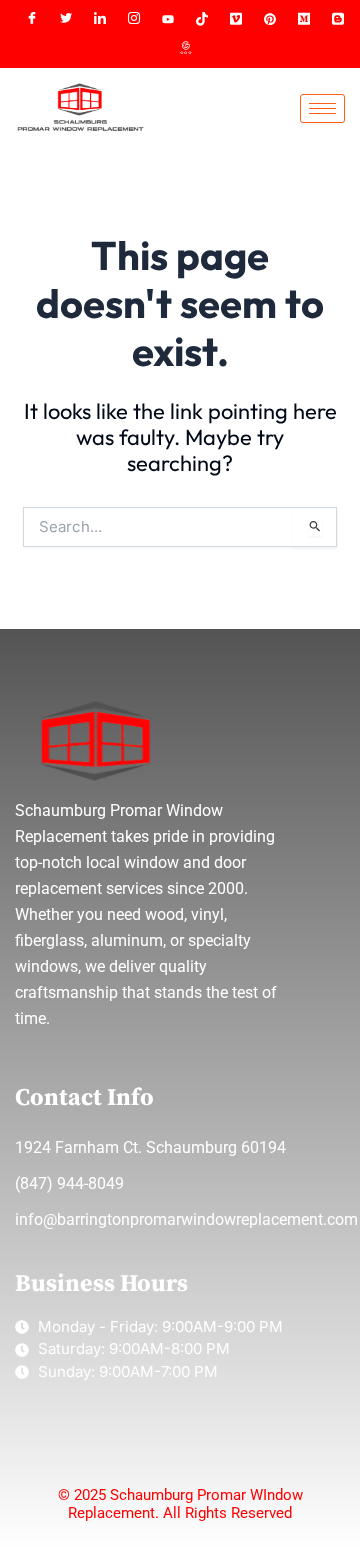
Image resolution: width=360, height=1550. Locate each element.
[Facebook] (32, 19)
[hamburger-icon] (322, 108)
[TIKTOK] (202, 19)
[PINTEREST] (270, 19)
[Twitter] (66, 19)
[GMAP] (185, 49)
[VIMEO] (236, 19)
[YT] (168, 19)
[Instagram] (134, 19)
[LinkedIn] (100, 19)
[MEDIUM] (304, 19)
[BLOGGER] (338, 19)
